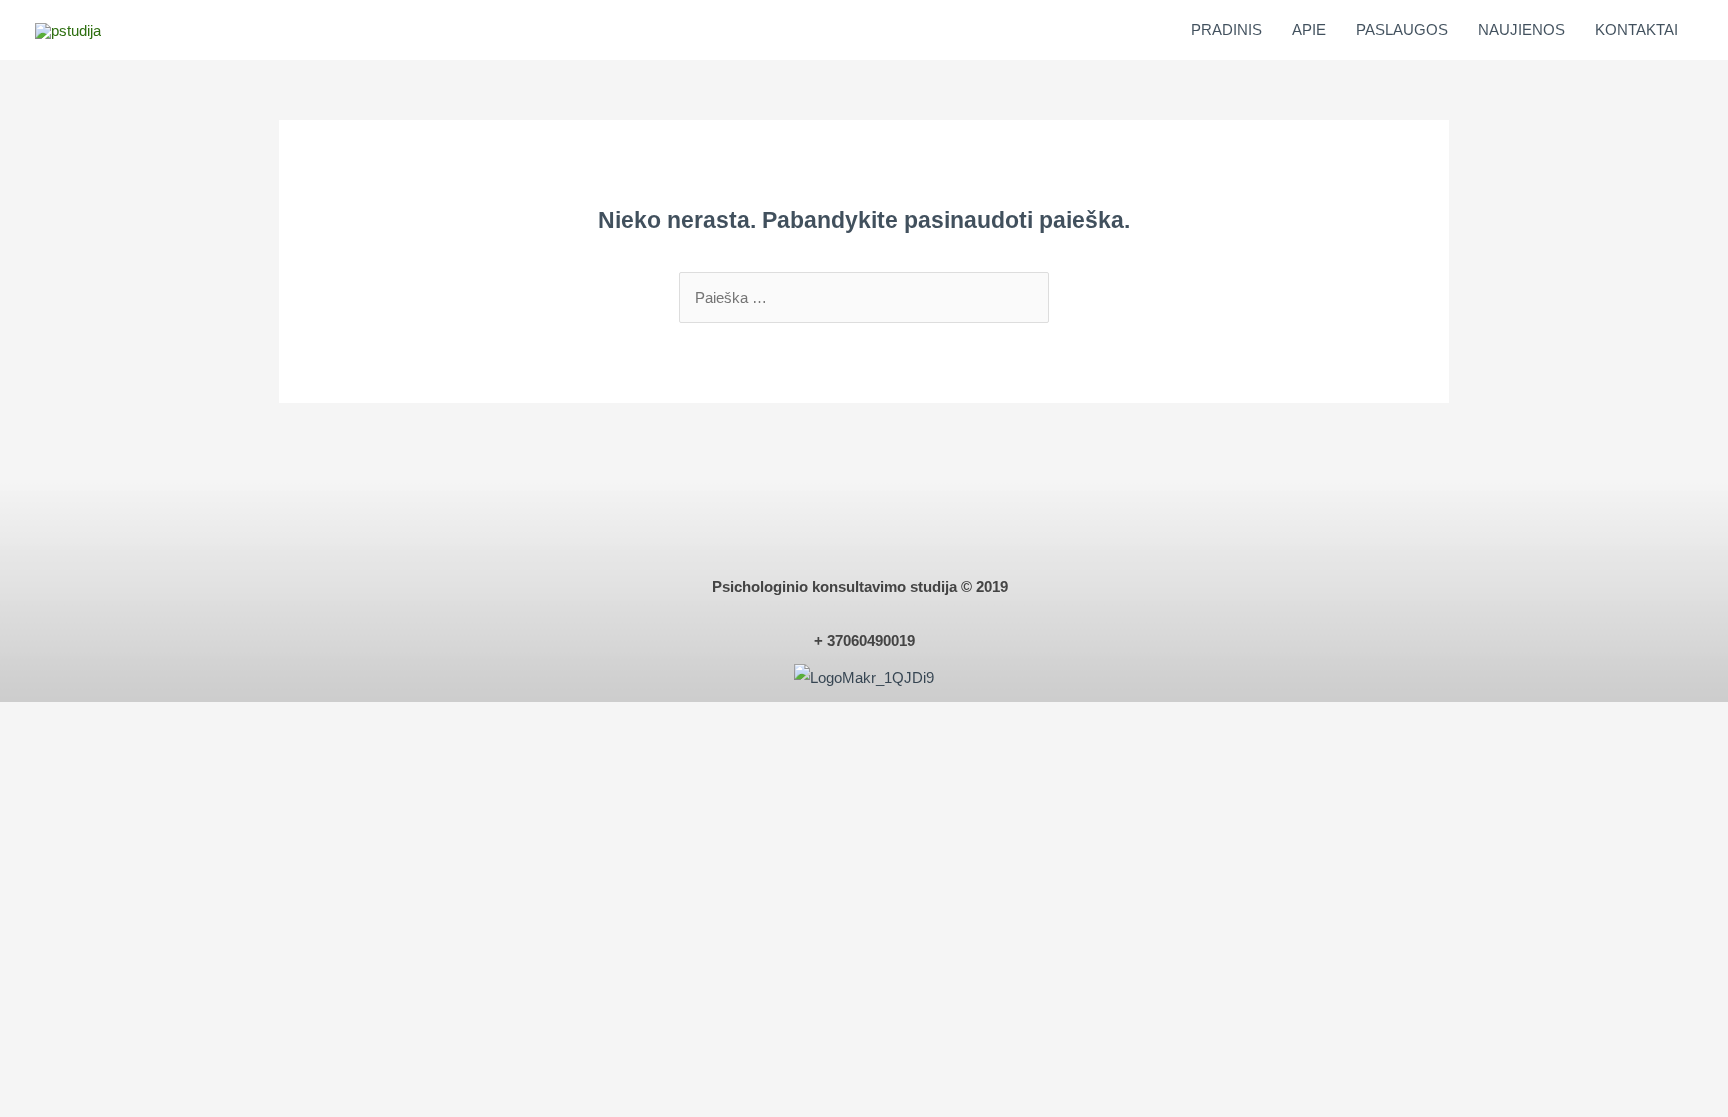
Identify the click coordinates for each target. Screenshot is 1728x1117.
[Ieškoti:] (864, 297)
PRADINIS (1226, 29)
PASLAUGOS (1402, 29)
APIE (1309, 29)
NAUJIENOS (1521, 29)
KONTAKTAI (1636, 29)
